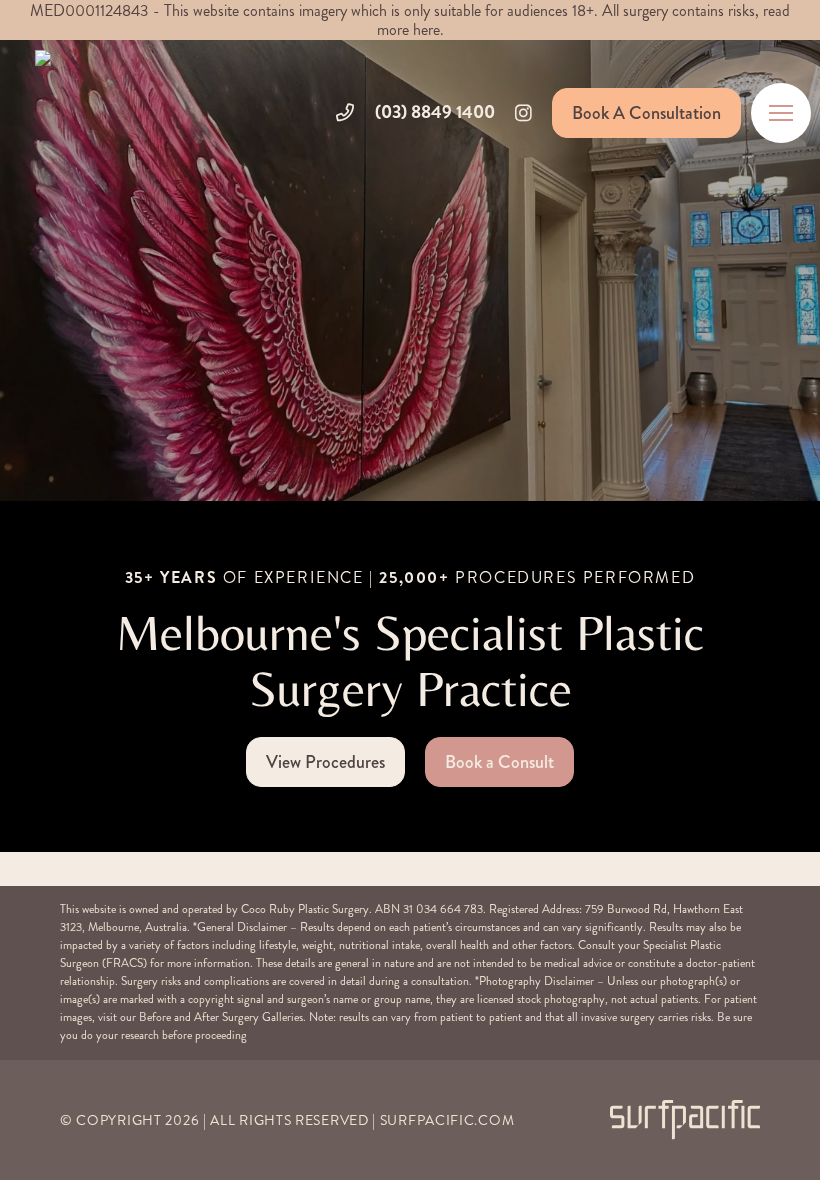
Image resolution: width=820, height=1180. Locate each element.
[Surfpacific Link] (685, 1119)
